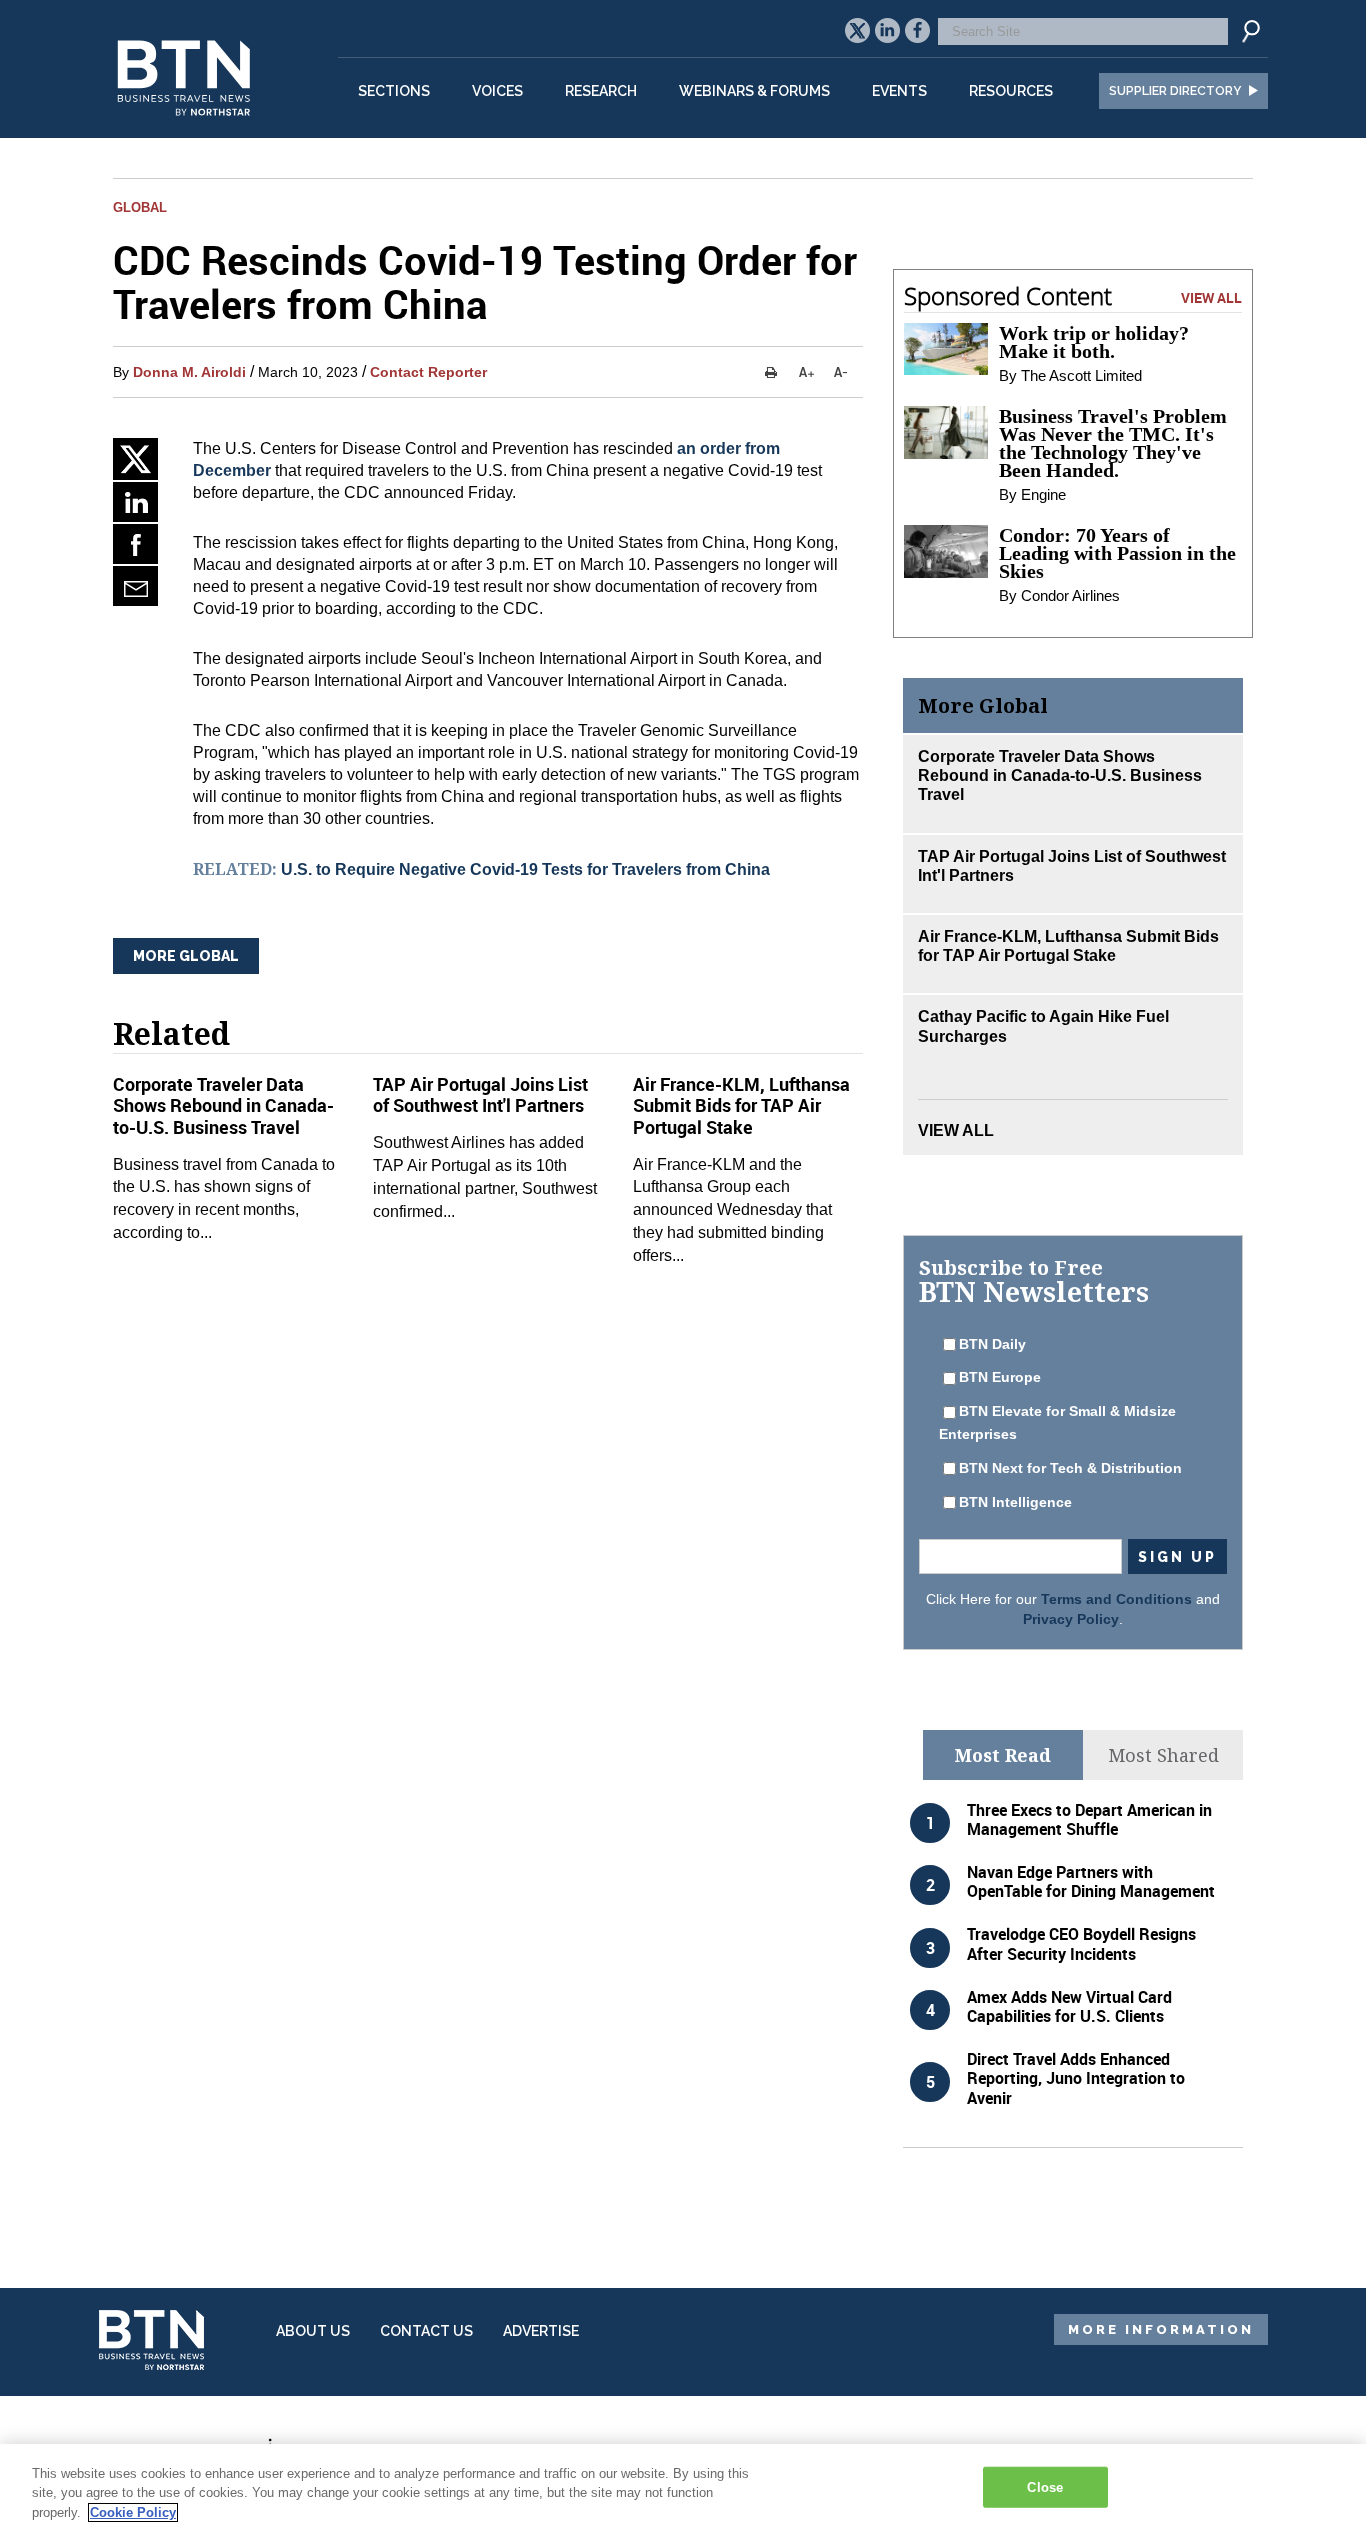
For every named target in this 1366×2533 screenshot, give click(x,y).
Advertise (541, 2331)
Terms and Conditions (1116, 1599)
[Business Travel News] (187, 126)
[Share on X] (135, 459)
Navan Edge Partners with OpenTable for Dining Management (1091, 1881)
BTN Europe (1000, 1377)
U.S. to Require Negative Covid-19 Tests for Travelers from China (525, 869)
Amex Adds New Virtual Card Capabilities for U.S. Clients (1069, 2006)
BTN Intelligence (1015, 1502)
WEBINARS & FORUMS (754, 91)
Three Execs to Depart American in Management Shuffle (1089, 1819)
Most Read (1003, 1755)
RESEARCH (601, 91)
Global (140, 207)
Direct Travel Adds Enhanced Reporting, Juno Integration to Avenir (1076, 2078)
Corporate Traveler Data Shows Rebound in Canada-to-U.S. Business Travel (223, 1105)
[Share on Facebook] (135, 544)
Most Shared (1163, 1755)
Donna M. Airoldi (189, 372)
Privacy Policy (1071, 1619)
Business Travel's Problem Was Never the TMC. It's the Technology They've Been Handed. (1113, 443)
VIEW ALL (1211, 297)
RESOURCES (1011, 91)
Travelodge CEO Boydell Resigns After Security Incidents (1081, 1943)
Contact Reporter (428, 372)
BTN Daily (992, 1344)
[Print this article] (770, 372)
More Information (1161, 2329)
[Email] (135, 586)
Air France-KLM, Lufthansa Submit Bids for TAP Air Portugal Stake (741, 1105)
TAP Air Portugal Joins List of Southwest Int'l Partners (480, 1095)
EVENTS (899, 91)
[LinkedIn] (135, 502)
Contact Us (426, 2331)
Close (1045, 2486)
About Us (313, 2331)
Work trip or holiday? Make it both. (1094, 342)
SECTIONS (394, 91)
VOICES (497, 91)
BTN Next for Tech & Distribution (1070, 1468)
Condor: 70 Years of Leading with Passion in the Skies (1117, 553)
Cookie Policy (133, 2512)
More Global (186, 956)
